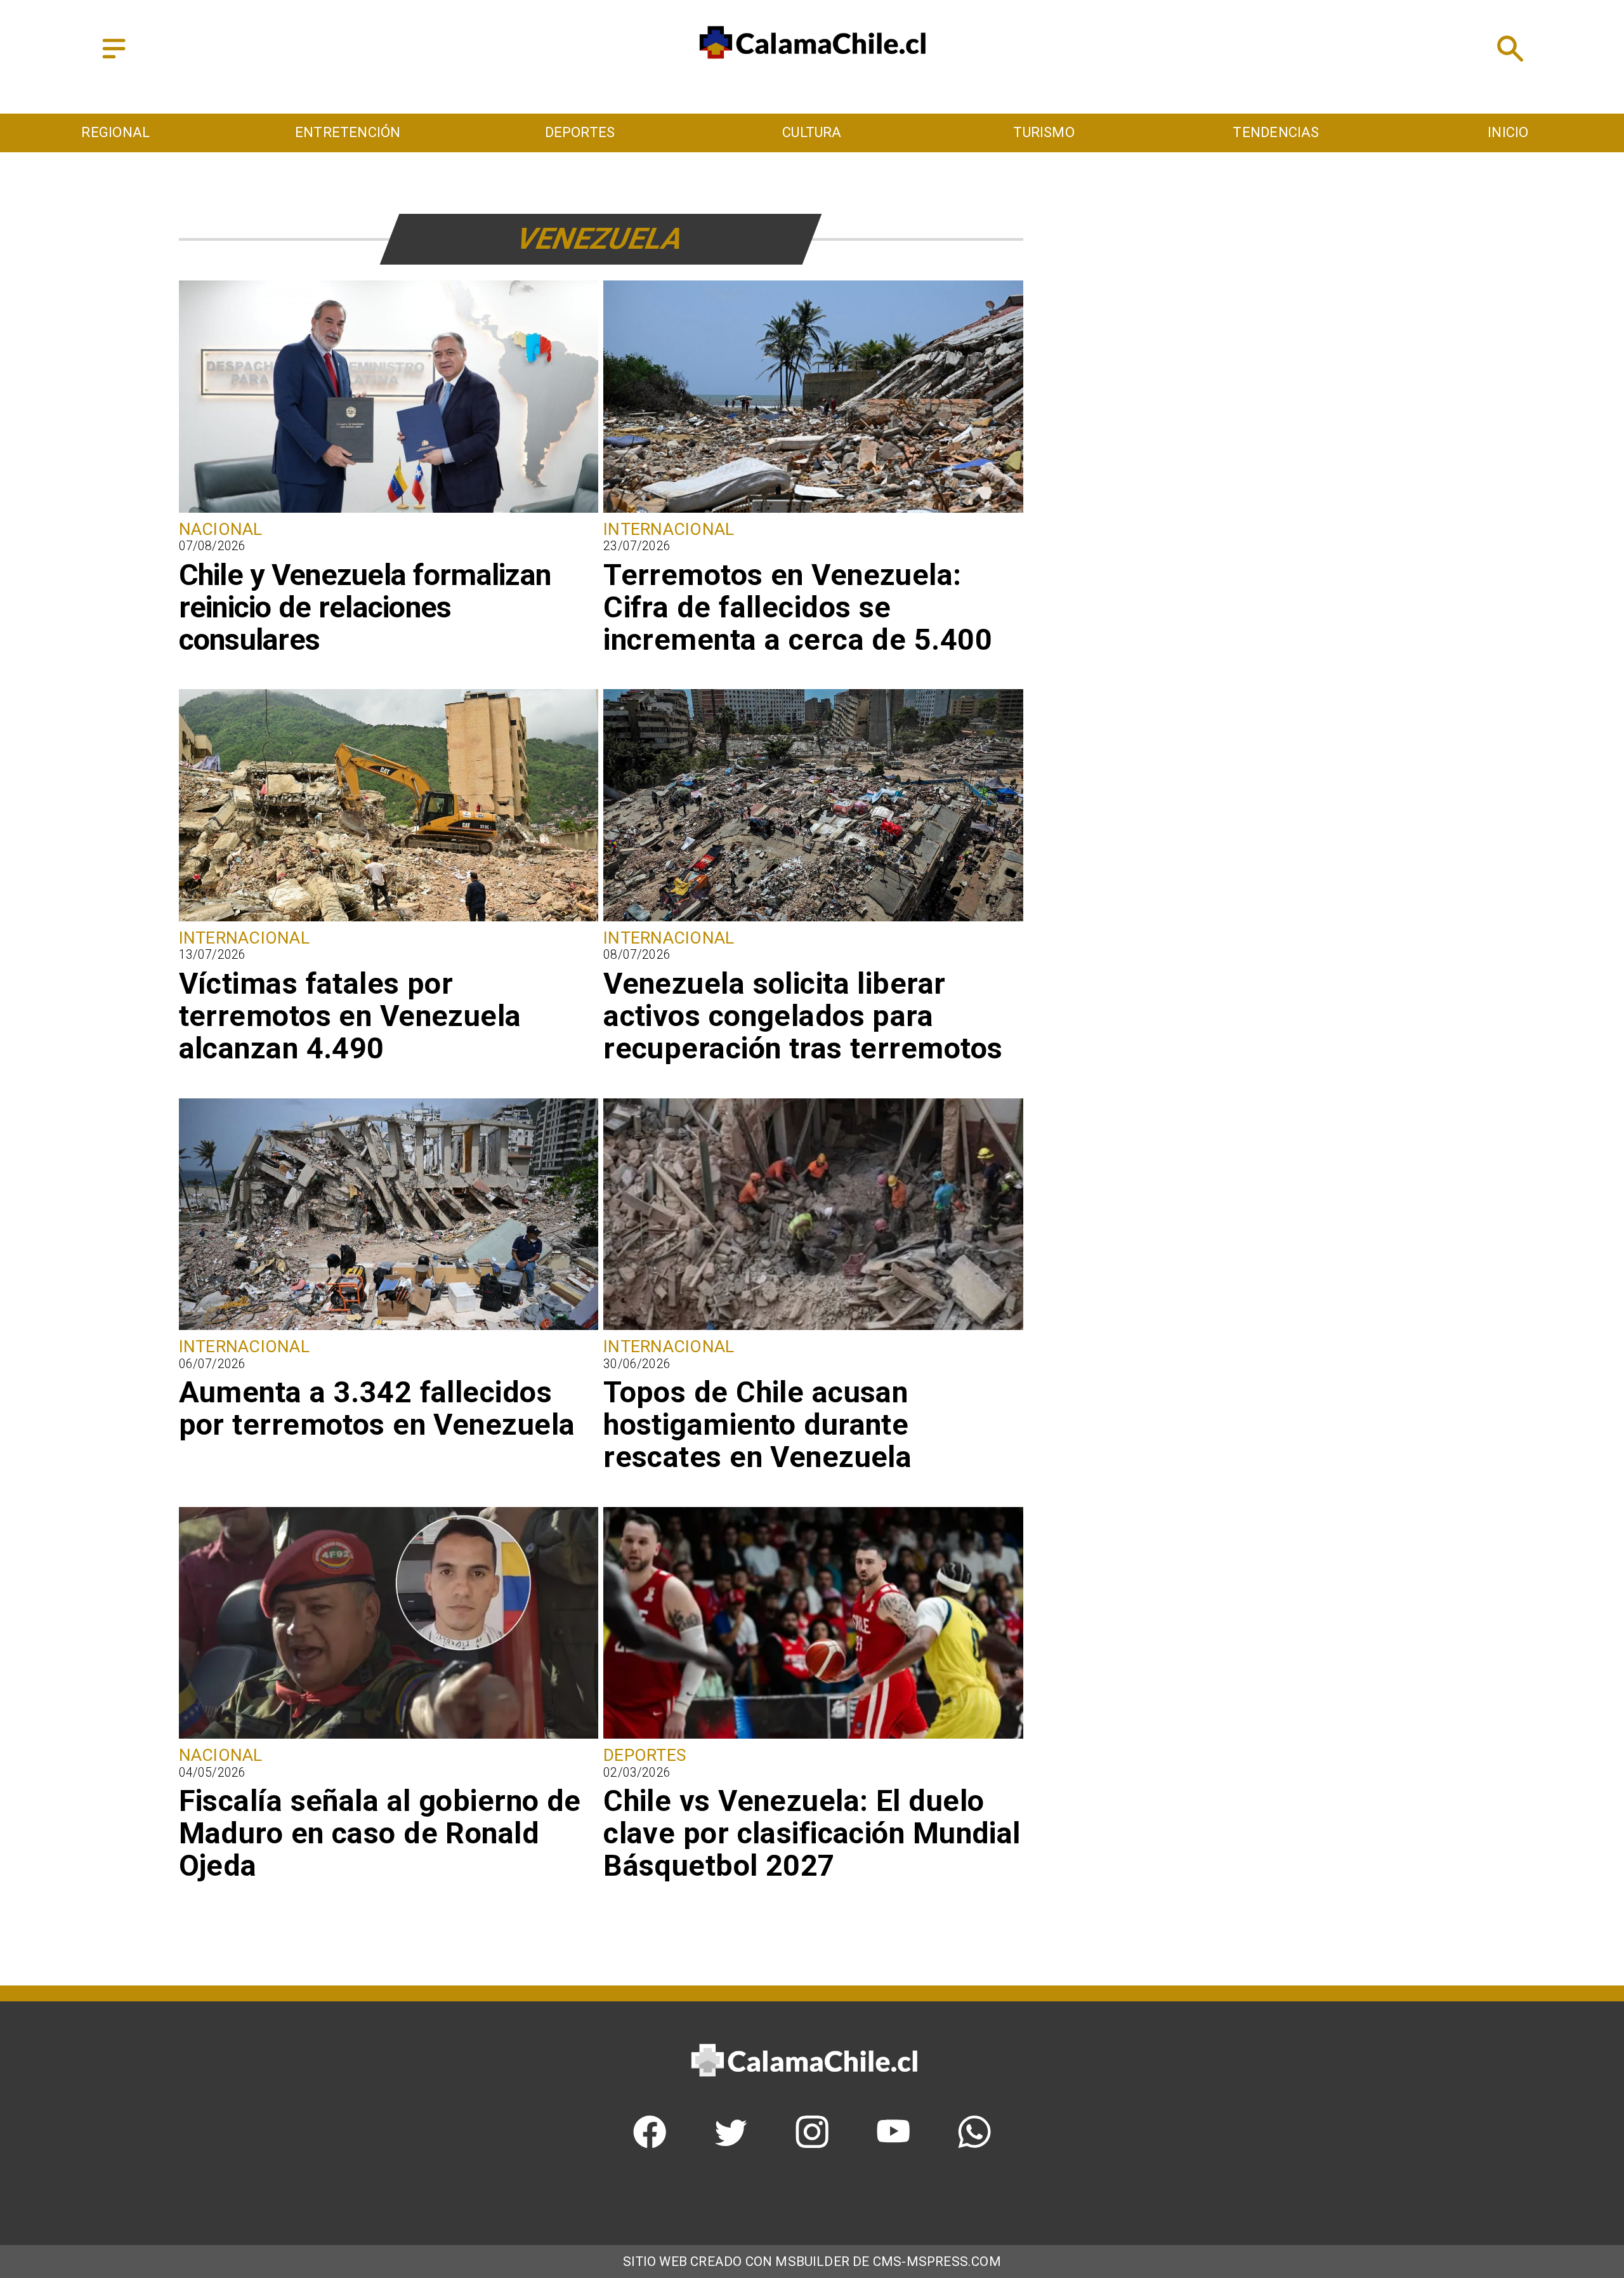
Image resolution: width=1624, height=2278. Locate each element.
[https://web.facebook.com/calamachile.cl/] (650, 2143)
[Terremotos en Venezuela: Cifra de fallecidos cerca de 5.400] (813, 511)
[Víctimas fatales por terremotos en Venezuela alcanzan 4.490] (389, 920)
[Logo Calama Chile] (812, 76)
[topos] (813, 1328)
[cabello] (389, 1737)
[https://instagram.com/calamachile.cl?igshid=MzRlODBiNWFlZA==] (812, 2143)
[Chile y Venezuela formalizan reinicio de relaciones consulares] (389, 511)
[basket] (813, 1737)
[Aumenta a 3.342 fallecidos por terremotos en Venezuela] (389, 1328)
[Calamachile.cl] (114, 59)
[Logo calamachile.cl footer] (804, 2094)
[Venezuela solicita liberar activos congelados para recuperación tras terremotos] (813, 920)
